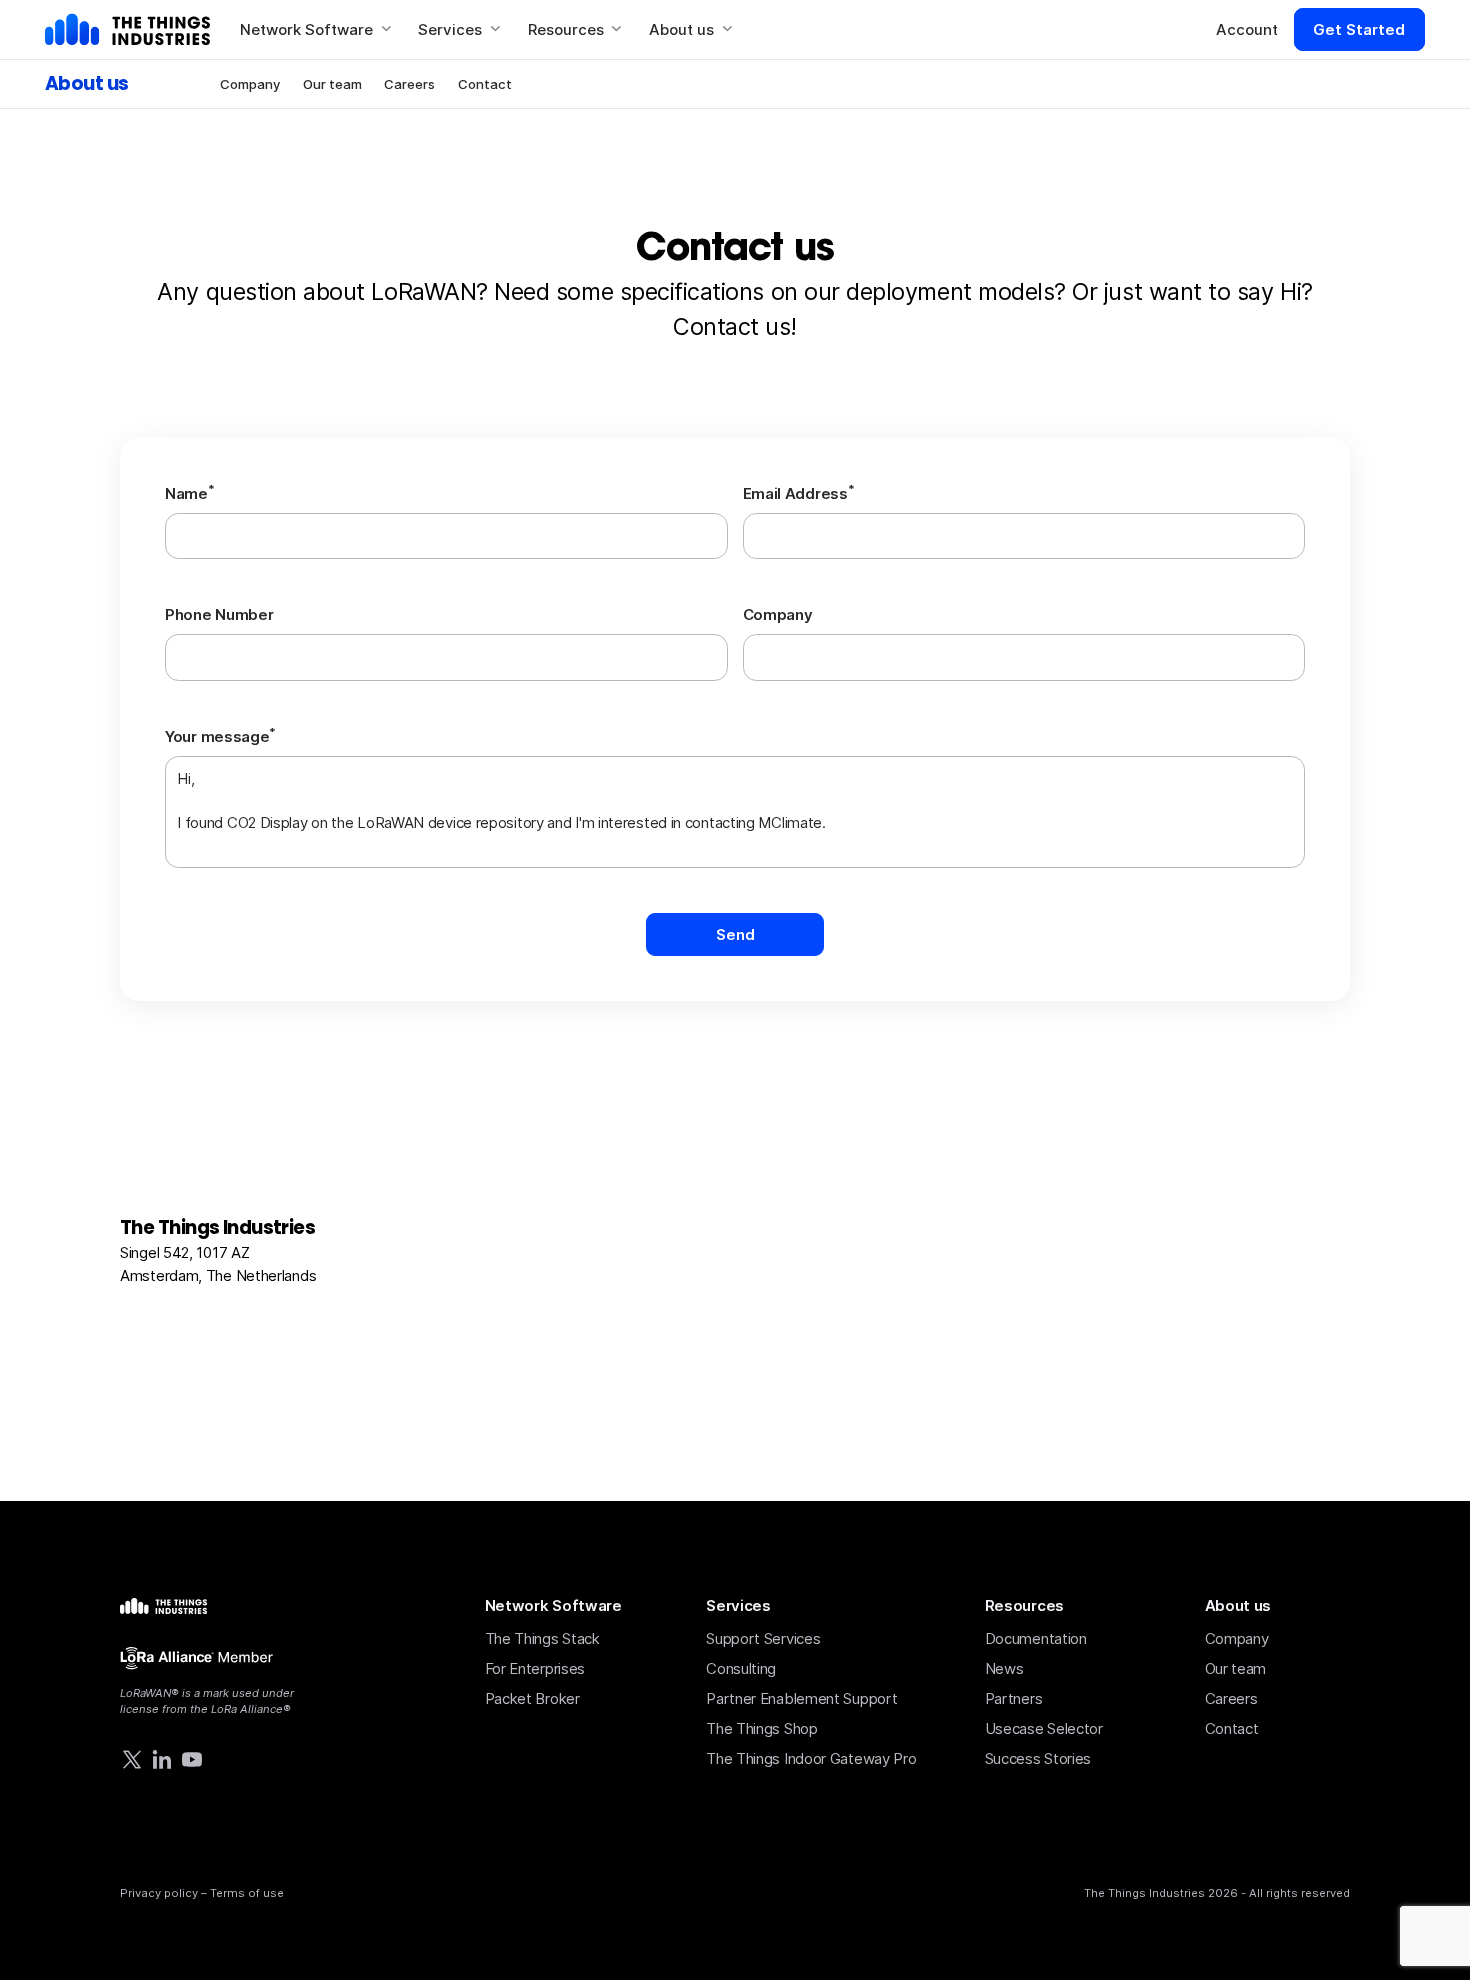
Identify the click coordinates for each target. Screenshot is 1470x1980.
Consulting (741, 1668)
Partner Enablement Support (801, 1698)
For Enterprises (535, 1668)
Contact (485, 84)
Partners (1014, 1698)
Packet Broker (532, 1698)
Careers (409, 84)
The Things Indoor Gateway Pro (811, 1758)
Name (190, 493)
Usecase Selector (1044, 1728)
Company (250, 84)
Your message (220, 736)
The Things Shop (762, 1728)
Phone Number (219, 614)
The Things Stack (542, 1638)
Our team (332, 84)
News (1004, 1668)
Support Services (763, 1638)
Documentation (1036, 1638)
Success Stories (1038, 1758)
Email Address (799, 493)
